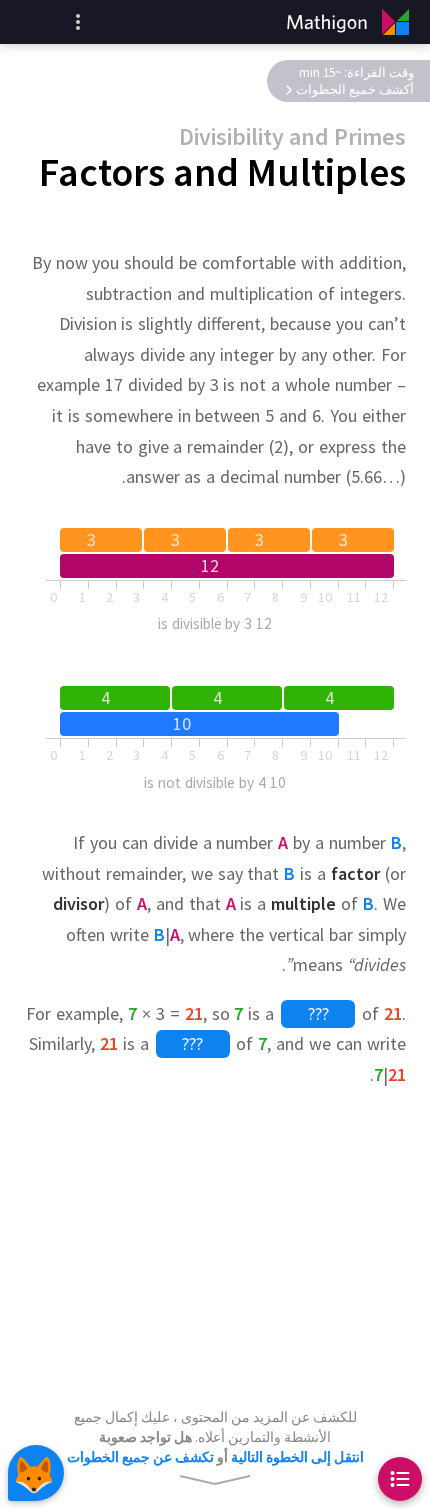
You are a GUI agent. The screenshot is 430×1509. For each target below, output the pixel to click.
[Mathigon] (352, 22)
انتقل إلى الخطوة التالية (297, 1457)
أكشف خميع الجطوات (355, 89)
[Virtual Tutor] (36, 1473)
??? (318, 1013)
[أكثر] (78, 22)
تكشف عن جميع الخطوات (140, 1457)
